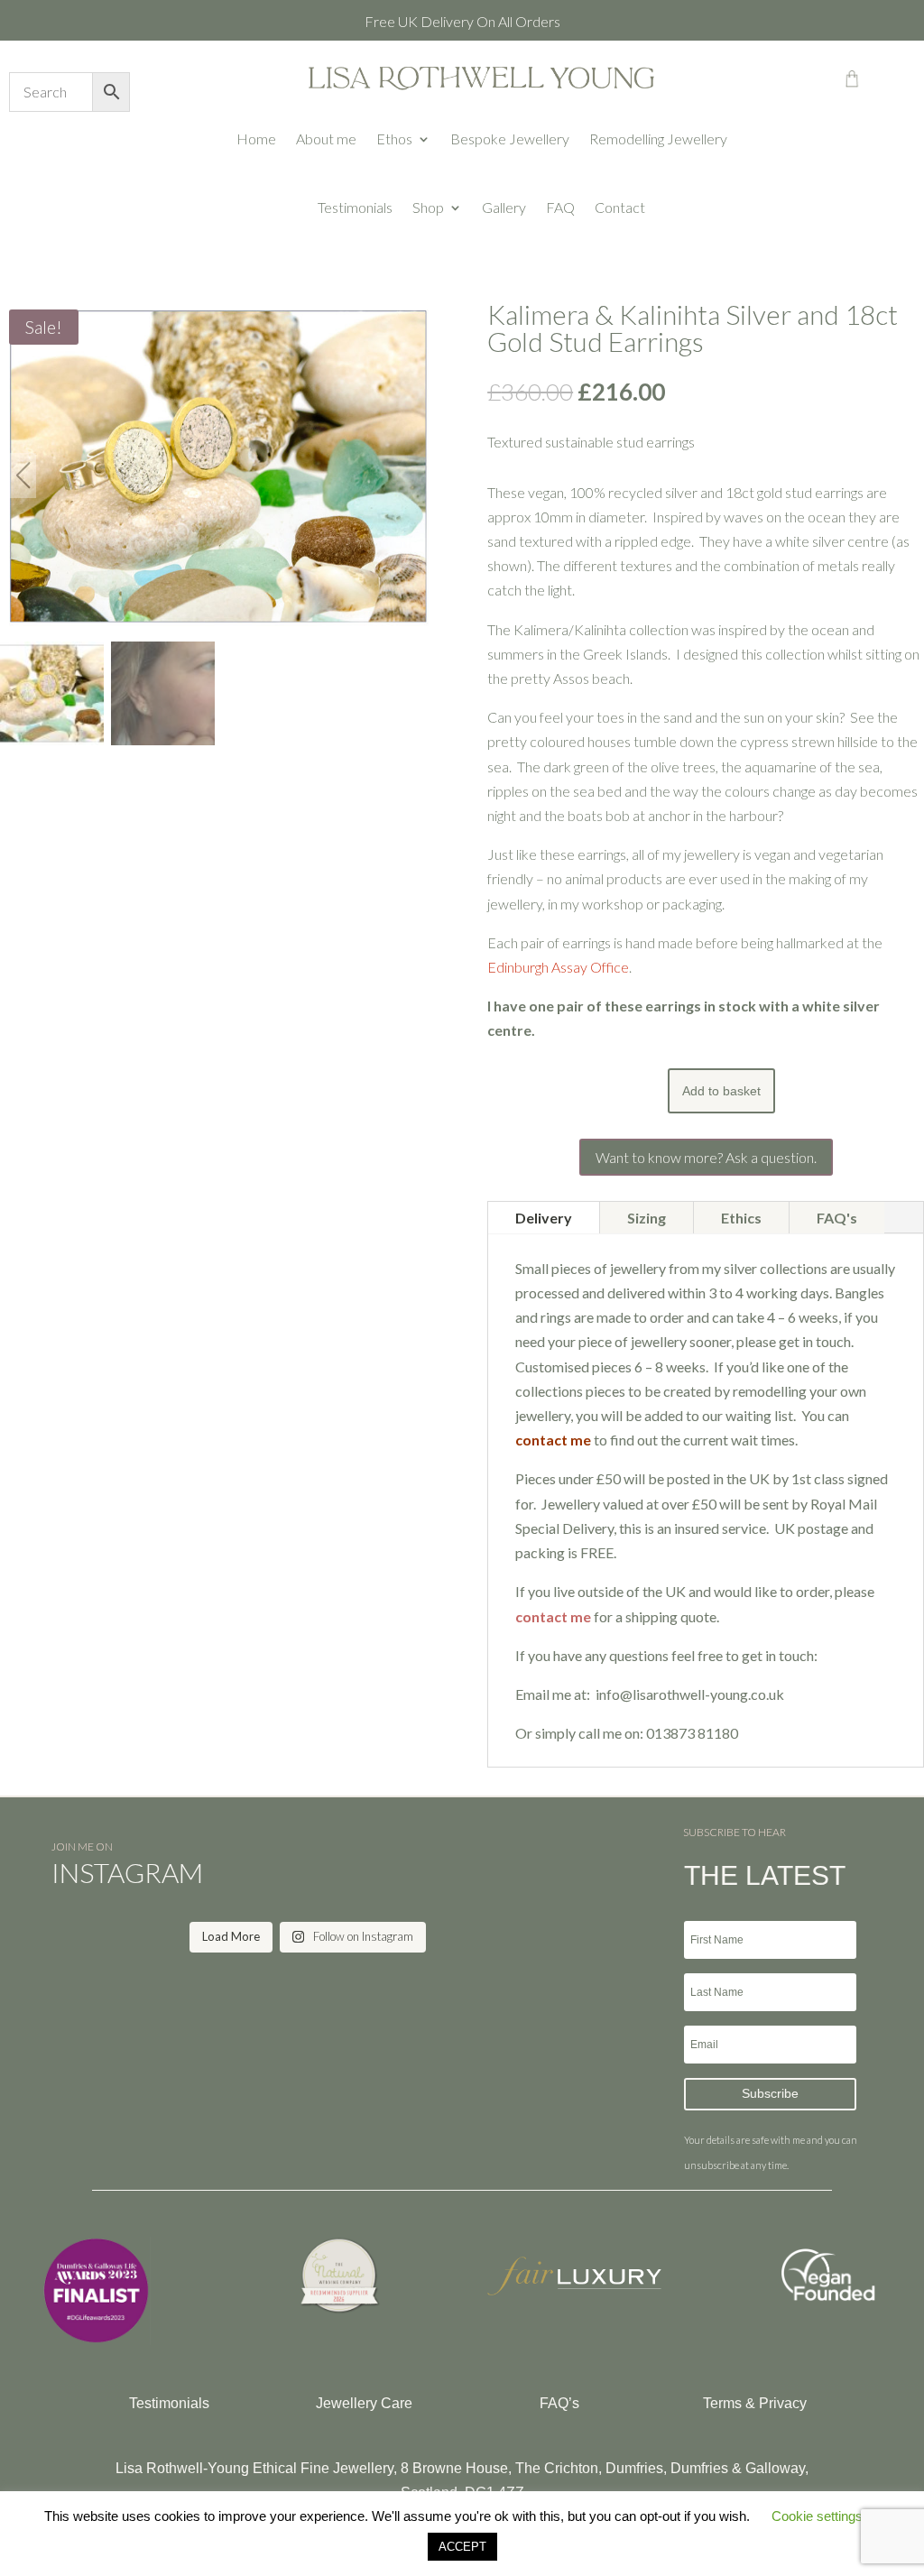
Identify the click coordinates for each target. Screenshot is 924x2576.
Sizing (647, 1218)
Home (256, 138)
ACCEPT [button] (462, 2547)
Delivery (544, 1218)
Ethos (394, 138)
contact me (553, 1616)
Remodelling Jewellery (658, 138)
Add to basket (721, 1091)
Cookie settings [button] (817, 2516)
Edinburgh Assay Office (558, 967)
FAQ (560, 207)
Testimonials (355, 207)
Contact (620, 207)
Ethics (741, 1218)
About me (326, 138)
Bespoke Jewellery (510, 138)
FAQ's (837, 1218)
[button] (414, 475)
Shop (428, 207)
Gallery (504, 207)
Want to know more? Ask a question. (706, 1157)
